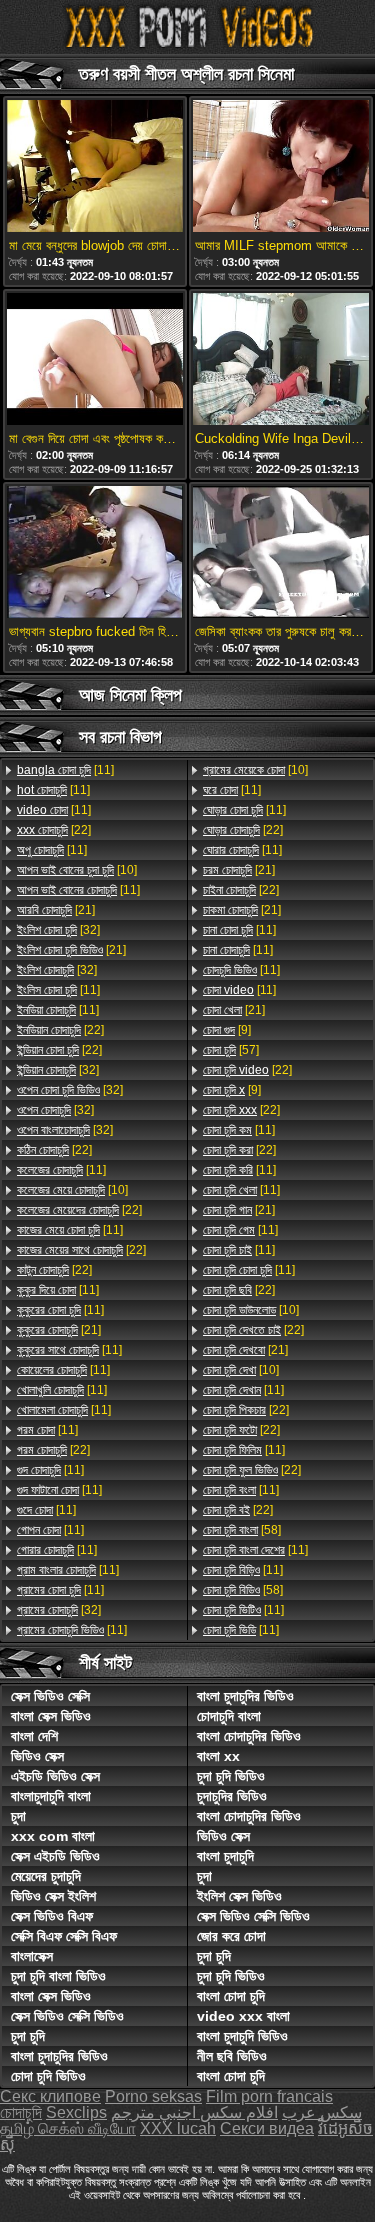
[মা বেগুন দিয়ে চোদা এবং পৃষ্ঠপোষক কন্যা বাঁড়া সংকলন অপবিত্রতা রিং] (95, 360)
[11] (65, 770)
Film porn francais (269, 2096)
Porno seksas (153, 2096)
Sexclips (76, 2112)
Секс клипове (50, 2096)
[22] (54, 830)
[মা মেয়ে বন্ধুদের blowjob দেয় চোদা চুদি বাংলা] (95, 167)
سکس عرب (322, 2112)
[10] (77, 870)
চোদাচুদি (21, 2112)
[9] (227, 1030)
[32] (58, 930)
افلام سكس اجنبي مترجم (194, 2112)
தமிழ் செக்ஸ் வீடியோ (68, 2128)
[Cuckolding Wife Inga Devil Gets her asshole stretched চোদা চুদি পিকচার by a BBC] (281, 360)
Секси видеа (267, 2128)
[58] (242, 1530)
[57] (231, 1050)
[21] (56, 910)
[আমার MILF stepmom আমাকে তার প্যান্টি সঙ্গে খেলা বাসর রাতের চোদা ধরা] (281, 167)
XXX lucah (178, 2128)
